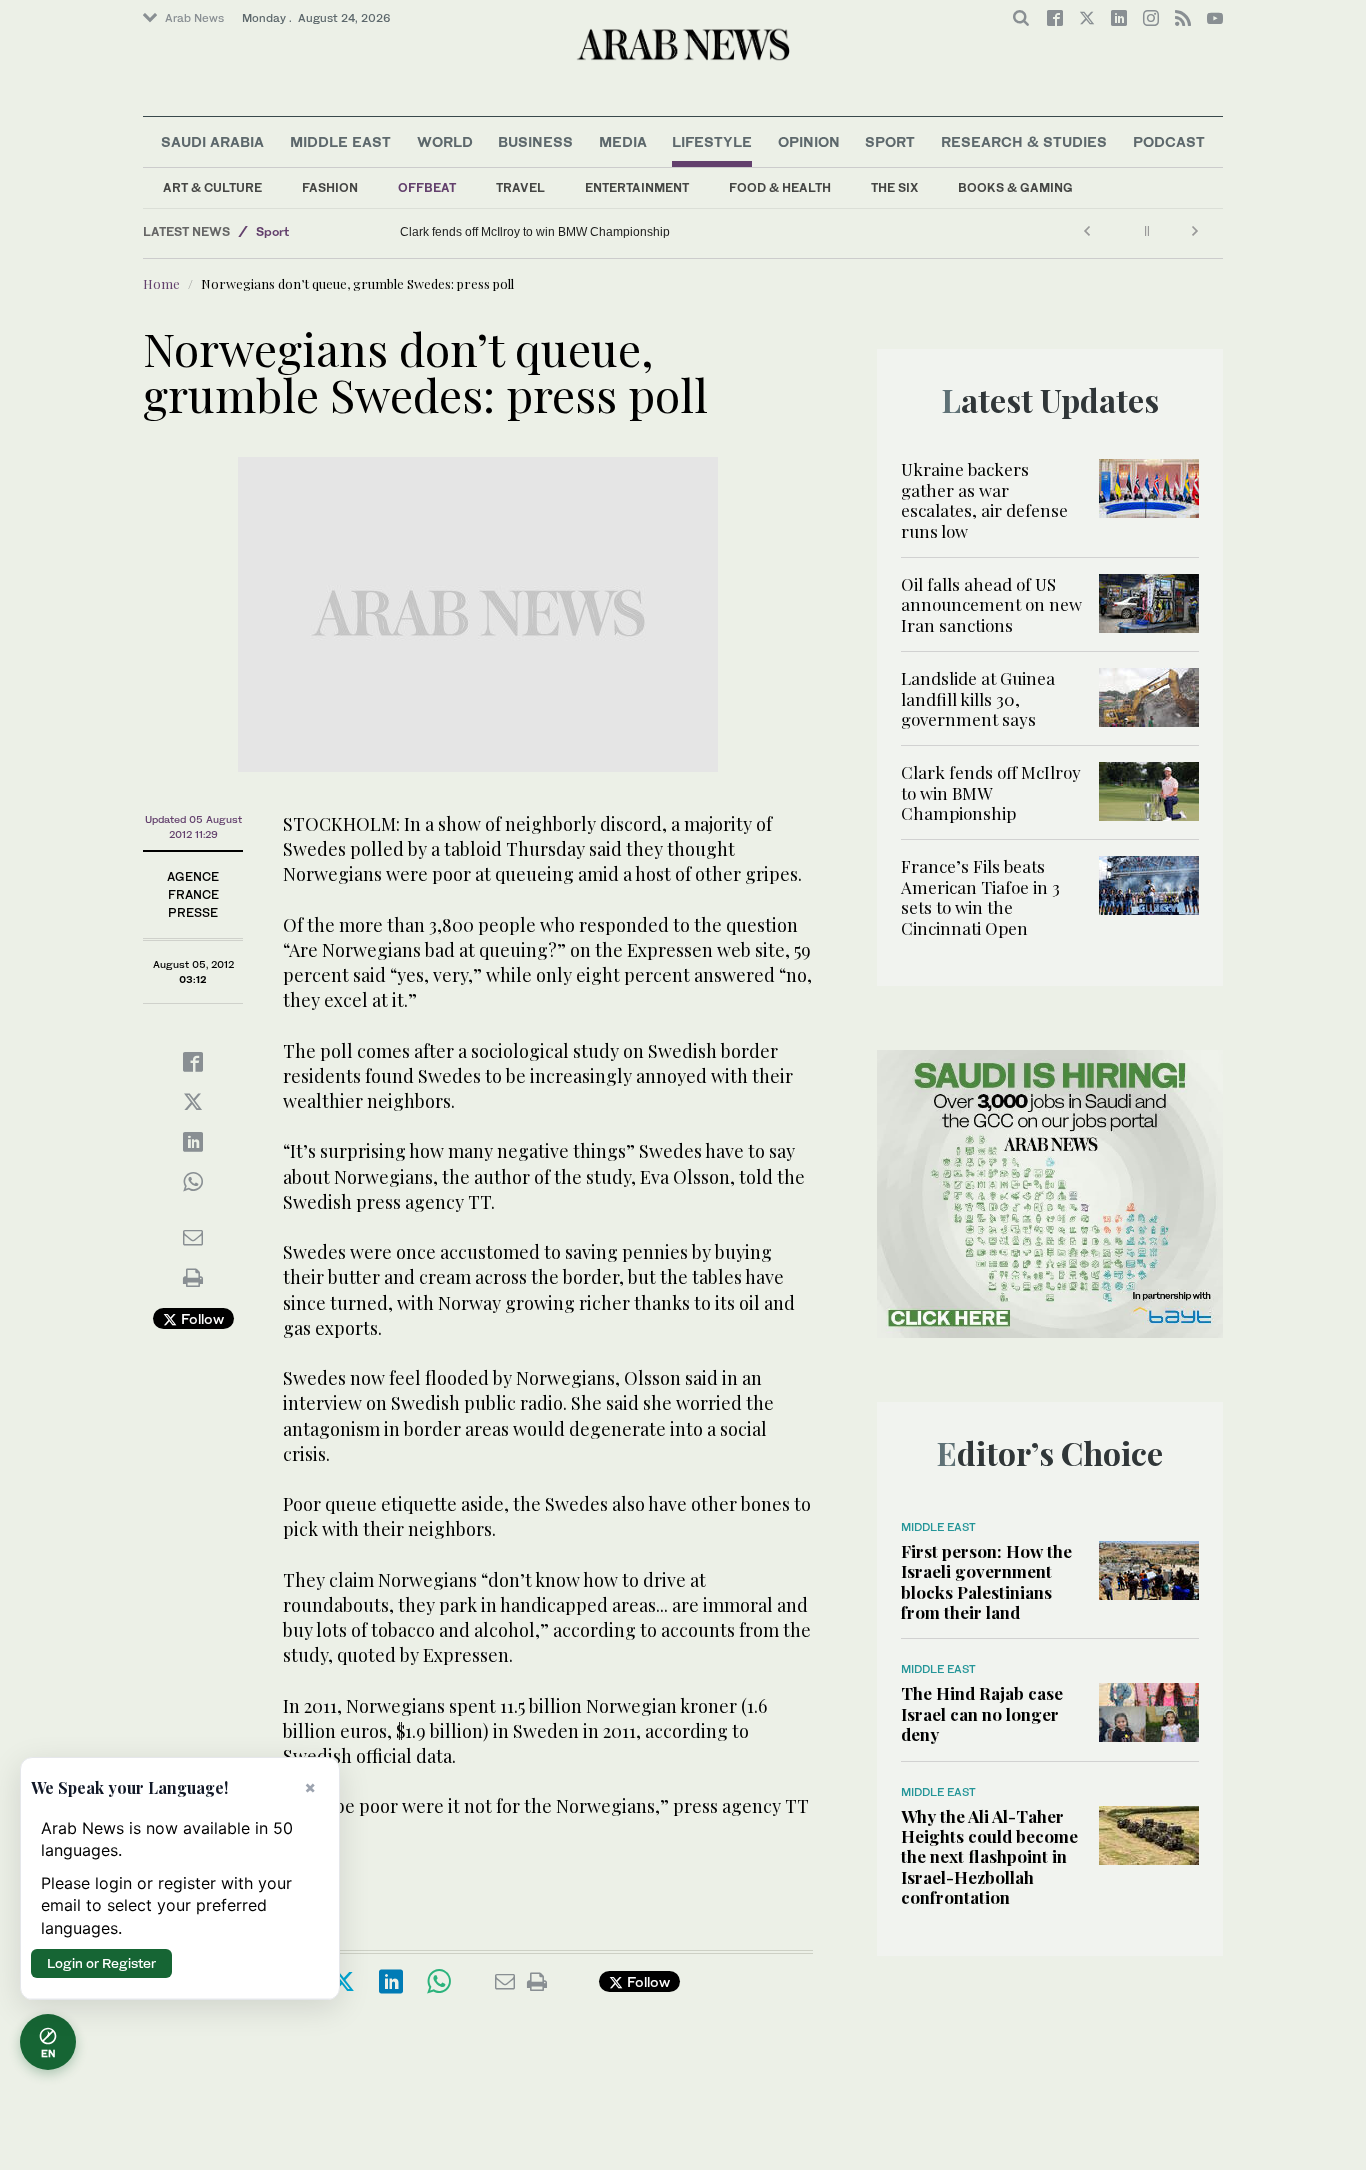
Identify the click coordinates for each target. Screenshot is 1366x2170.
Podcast (1169, 141)
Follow (200, 1318)
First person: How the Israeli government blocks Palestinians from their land (986, 1581)
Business (535, 141)
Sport (890, 141)
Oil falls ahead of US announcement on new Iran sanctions (991, 604)
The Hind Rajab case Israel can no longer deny (982, 1713)
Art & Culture (212, 187)
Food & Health (780, 187)
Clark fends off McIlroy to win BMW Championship (535, 232)
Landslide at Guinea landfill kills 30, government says (978, 698)
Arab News (194, 18)
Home (161, 283)
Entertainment (637, 187)
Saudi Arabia (212, 141)
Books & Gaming (1015, 187)
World (445, 141)
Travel (520, 187)
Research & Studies (1024, 141)
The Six (894, 187)
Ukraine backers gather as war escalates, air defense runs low (984, 499)
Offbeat (427, 187)
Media (623, 141)
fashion (330, 187)
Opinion (809, 141)
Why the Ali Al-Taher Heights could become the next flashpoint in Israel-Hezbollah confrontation (989, 1857)
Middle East (340, 141)
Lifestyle (712, 141)
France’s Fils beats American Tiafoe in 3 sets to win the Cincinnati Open (980, 896)
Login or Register (101, 1963)
